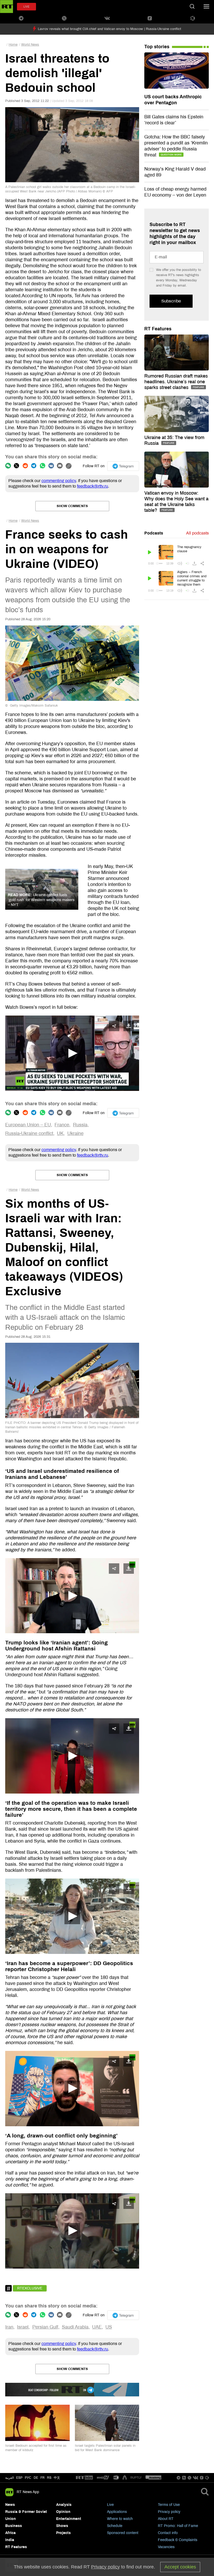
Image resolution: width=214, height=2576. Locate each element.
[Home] (7, 7)
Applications (117, 2512)
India (10, 2540)
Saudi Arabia (75, 2327)
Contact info (168, 2533)
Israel (23, 2327)
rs (49, 2478)
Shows (62, 2526)
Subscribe (171, 301)
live (26, 7)
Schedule (115, 2526)
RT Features (158, 329)
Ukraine (75, 1133)
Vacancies (166, 2547)
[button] (72, 1053)
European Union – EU (28, 1125)
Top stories (157, 47)
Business (14, 2526)
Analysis (64, 2505)
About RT (166, 2519)
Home (13, 45)
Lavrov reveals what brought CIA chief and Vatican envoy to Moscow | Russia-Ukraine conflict (109, 29)
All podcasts (197, 533)
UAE (97, 2327)
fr (43, 2478)
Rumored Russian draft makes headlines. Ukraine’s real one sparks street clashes (176, 382)
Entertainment (69, 2519)
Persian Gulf (45, 2327)
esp (19, 2478)
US (109, 2327)
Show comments (72, 506)
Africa (10, 2533)
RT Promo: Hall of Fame (178, 2526)
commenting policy (59, 481)
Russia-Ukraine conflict (29, 1133)
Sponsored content (123, 2533)
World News (30, 45)
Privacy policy (169, 2512)
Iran (9, 2327)
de (36, 2478)
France (62, 1125)
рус (28, 2478)
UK (60, 1133)
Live (110, 2505)
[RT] (84, 2478)
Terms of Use (169, 2505)
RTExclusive (30, 2288)
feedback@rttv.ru (93, 486)
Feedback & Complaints (178, 2540)
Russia (80, 1125)
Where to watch (120, 2519)
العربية (10, 2478)
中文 (57, 2478)
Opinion (63, 2512)
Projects (63, 2533)
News (10, 2505)
